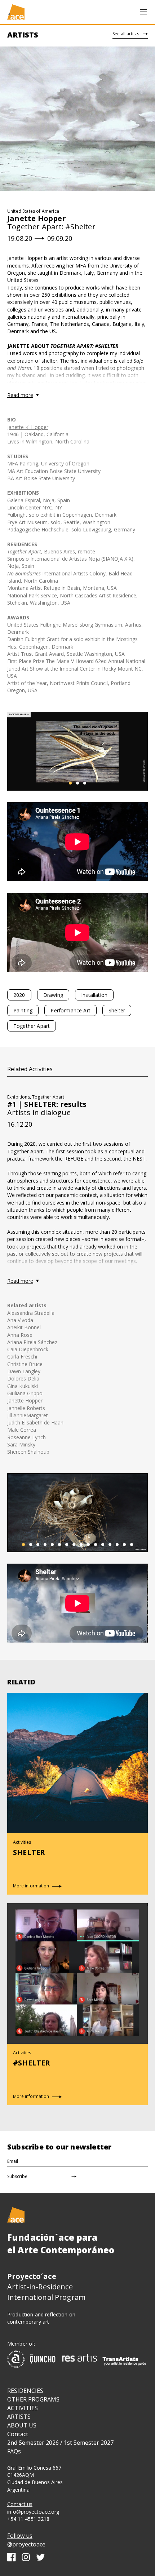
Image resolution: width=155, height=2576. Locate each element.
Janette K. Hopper (28, 427)
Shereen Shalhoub (28, 1452)
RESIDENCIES (25, 2391)
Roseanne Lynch (26, 1437)
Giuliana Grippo (25, 1393)
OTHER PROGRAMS (33, 2399)
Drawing (53, 995)
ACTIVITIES (23, 2408)
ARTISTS (19, 2417)
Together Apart (32, 1026)
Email (13, 2161)
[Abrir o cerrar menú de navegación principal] (143, 12)
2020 (19, 995)
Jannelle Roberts (26, 1408)
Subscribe (17, 2176)
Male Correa (22, 1430)
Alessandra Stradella (31, 1313)
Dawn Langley (24, 1371)
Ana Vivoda (20, 1320)
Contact (18, 2434)
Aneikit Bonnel (24, 1327)
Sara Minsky (21, 1444)
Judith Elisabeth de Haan (35, 1422)
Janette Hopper (25, 1400)
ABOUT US (22, 2425)
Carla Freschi (22, 1357)
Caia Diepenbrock (28, 1349)
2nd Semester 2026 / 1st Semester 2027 (60, 2443)
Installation (94, 995)
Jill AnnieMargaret (28, 1415)
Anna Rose (20, 1335)
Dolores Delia (23, 1378)
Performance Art (70, 1010)
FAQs (14, 2451)
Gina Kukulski (23, 1386)
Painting (23, 1010)
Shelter (117, 1010)
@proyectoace (26, 2544)
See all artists (126, 34)
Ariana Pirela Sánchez (32, 1342)
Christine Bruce (25, 1364)
